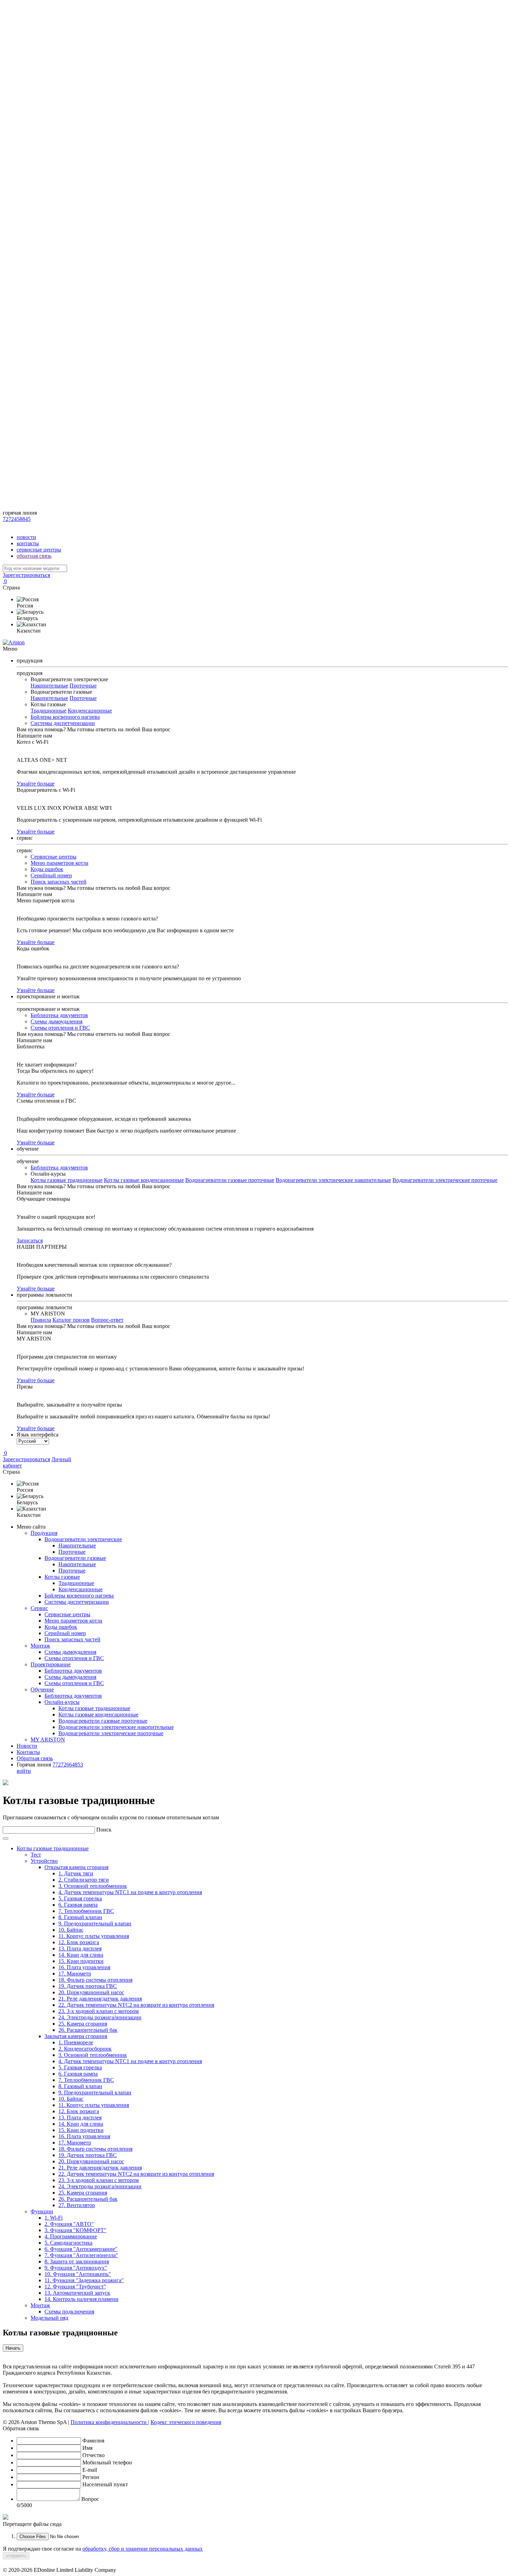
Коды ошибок (47, 869)
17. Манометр (75, 1974)
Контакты (28, 1752)
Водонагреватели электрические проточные (445, 1180)
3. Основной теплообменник (93, 1886)
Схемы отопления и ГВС (60, 1028)
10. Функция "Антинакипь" (78, 2274)
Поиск (104, 1830)
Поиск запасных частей (59, 882)
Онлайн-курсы (62, 1702)
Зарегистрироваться (26, 575)
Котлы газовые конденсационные (144, 1180)
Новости (27, 1746)
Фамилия (93, 2441)
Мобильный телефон (107, 2462)
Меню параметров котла (59, 863)
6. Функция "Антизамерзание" (81, 2249)
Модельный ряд (49, 2318)
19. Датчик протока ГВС (88, 1986)
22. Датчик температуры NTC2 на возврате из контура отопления (136, 2005)
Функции (42, 2211)
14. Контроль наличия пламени (82, 2299)
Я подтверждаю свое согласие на (103, 2549)
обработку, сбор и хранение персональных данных (143, 2549)
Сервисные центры (54, 857)
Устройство (44, 1861)
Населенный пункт (105, 2484)
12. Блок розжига (79, 1942)
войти (24, 1771)
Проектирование (51, 1664)
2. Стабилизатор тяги (84, 1880)
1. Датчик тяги (76, 1873)
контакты (28, 543)
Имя (87, 2448)
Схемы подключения (69, 2312)
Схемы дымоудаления (56, 1021)
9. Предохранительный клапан (95, 1923)
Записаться (30, 1241)
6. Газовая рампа (78, 1905)
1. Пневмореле (76, 2042)
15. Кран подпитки (81, 1961)
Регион (91, 2477)
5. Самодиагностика (68, 2243)
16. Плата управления (84, 1967)
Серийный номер (51, 875)
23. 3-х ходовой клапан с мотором (99, 2011)
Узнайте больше (36, 784)
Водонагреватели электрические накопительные (333, 1180)
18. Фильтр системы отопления (95, 1980)
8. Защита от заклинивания (77, 2261)
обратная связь (34, 556)
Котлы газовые (62, 1577)
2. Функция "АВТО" (69, 2224)
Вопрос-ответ (107, 1320)
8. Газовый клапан (80, 1917)
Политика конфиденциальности (109, 2422)
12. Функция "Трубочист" (75, 2287)
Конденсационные (90, 711)
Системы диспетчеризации (63, 723)
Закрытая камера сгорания (76, 2036)
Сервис (39, 1608)
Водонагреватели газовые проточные (230, 1180)
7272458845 (17, 519)
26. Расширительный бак (88, 2030)
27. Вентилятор (77, 2205)
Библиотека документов (59, 1015)
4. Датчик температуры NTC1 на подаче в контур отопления (130, 1892)
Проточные (83, 686)
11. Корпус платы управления (94, 1936)
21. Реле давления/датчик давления (100, 1999)
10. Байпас (71, 1930)
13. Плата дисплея (80, 1949)
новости (26, 537)
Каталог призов (71, 1320)
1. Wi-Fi (54, 2218)
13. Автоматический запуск (77, 2293)
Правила (41, 1320)
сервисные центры (39, 550)
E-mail (90, 2470)
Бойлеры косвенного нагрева (65, 717)
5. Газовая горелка (80, 1898)
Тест (36, 1855)
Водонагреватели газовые (75, 1558)
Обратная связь (35, 1758)
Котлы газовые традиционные (67, 1180)
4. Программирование (71, 2236)
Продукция (44, 1533)
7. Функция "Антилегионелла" (81, 2255)
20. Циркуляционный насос (91, 1992)
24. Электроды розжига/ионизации (100, 2017)
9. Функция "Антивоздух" (76, 2268)
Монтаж (40, 1646)
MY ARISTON (48, 1740)
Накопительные (49, 686)
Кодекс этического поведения (186, 2422)
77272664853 (68, 1765)
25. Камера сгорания (83, 2024)
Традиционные (48, 711)
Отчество (94, 2455)
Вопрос (90, 2499)
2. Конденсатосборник (85, 2049)
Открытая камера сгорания (76, 1867)
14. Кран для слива (81, 1955)
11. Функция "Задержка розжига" (84, 2280)
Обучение (42, 1689)
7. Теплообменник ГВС (86, 1911)
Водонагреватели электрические (83, 1539)
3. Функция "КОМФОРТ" (75, 2230)
